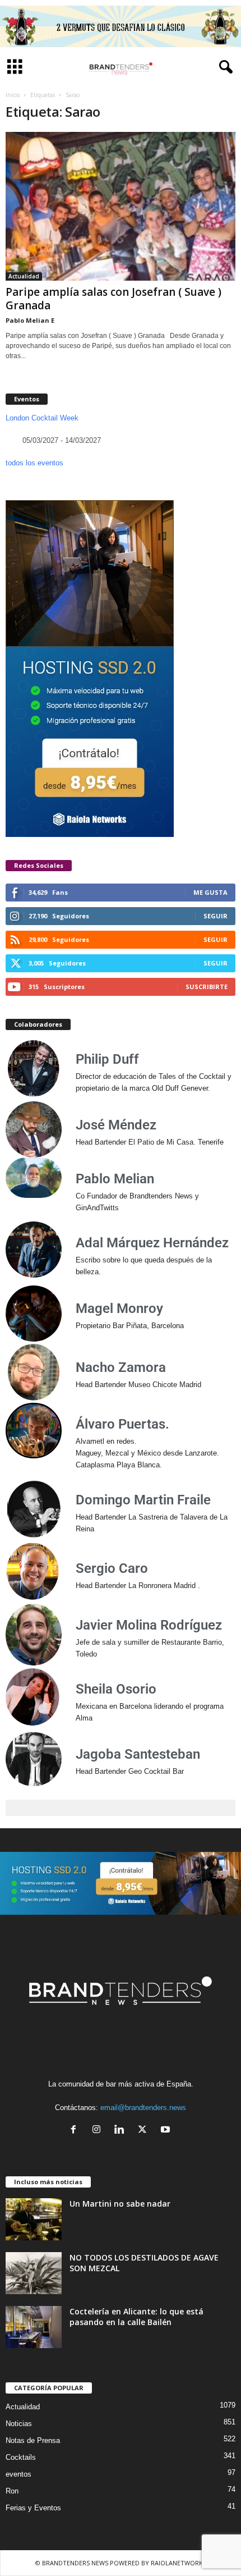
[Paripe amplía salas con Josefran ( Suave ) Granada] (121, 206)
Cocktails (21, 2457)
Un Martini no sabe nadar (120, 2204)
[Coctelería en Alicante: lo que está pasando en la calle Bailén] (34, 2327)
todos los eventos (34, 463)
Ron (12, 2491)
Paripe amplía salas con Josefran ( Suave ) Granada (113, 299)
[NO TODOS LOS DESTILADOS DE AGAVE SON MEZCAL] (34, 2273)
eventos (18, 2474)
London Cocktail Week (42, 418)
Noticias (19, 2424)
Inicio (13, 95)
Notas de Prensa (33, 2440)
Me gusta (210, 892)
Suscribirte (207, 987)
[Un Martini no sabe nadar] (34, 2219)
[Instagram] (99, 2131)
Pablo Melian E (30, 320)
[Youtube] (167, 2131)
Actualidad (24, 276)
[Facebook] (76, 2131)
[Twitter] (145, 2131)
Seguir (215, 916)
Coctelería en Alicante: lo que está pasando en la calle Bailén (136, 2317)
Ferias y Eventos (33, 2508)
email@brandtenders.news (143, 2108)
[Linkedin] (122, 2131)
